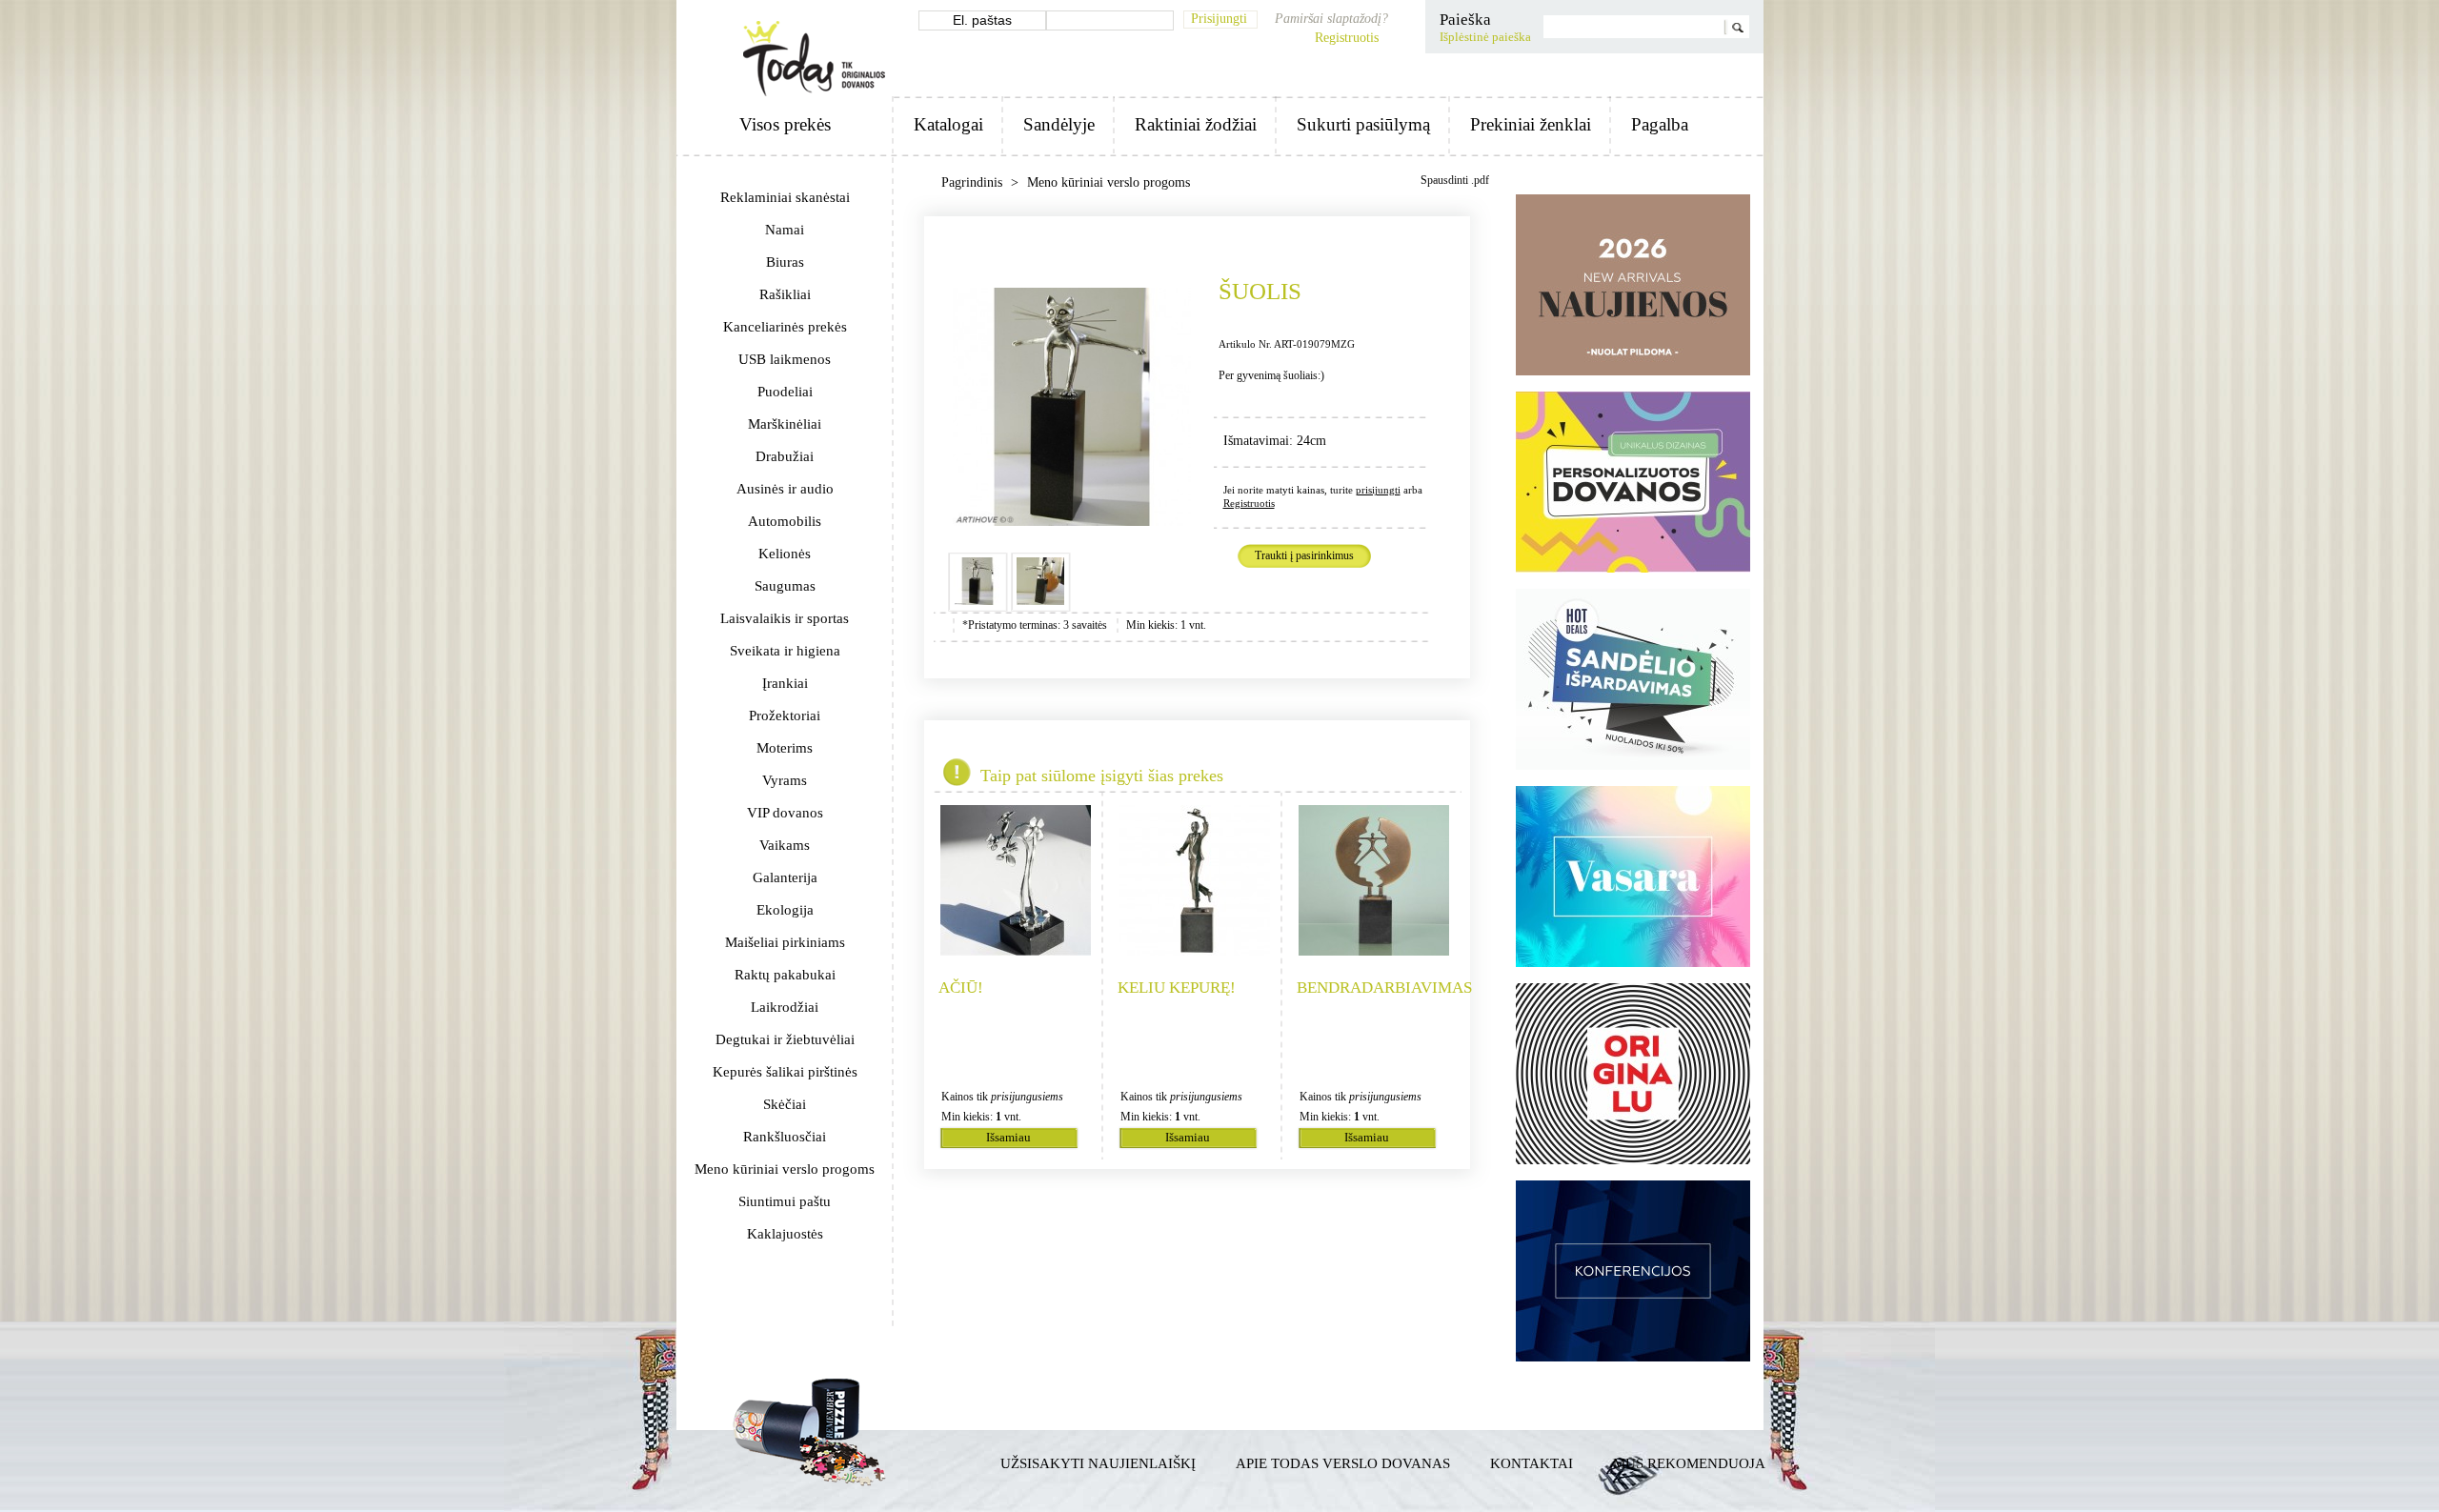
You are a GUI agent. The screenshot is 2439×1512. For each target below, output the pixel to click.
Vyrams (785, 780)
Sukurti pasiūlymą (1363, 124)
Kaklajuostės (785, 1234)
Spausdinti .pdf (1455, 180)
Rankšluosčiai (785, 1137)
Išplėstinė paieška (1485, 37)
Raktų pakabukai (785, 975)
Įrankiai (785, 683)
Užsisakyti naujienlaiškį (1098, 1463)
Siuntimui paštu (785, 1201)
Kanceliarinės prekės (785, 327)
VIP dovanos (785, 813)
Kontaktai (1532, 1463)
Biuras (785, 262)
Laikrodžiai (785, 1007)
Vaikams (785, 845)
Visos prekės (785, 124)
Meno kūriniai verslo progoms (785, 1169)
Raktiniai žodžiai (1196, 124)
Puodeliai (785, 392)
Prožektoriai (785, 716)
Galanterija (785, 877)
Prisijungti (1219, 19)
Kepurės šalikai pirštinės (785, 1072)
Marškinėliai (785, 424)
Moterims (785, 748)
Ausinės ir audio (785, 489)
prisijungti (1378, 490)
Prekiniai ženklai (1531, 124)
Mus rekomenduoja (1689, 1463)
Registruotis (1347, 38)
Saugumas (785, 586)
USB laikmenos (785, 359)
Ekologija (785, 910)
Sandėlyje (1059, 124)
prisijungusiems (1027, 1097)
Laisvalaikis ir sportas (785, 618)
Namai (785, 230)
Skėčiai (785, 1104)
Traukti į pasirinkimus (1304, 555)
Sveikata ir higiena (785, 651)
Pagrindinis (974, 182)
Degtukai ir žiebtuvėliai (785, 1039)
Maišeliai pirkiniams (785, 942)
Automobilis (785, 521)
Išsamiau (1008, 1138)
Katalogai (948, 124)
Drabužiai (785, 456)
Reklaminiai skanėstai (785, 197)
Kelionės (785, 554)
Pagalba (1660, 124)
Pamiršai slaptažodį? (1331, 19)
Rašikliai (785, 294)
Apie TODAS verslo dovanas (1343, 1463)
